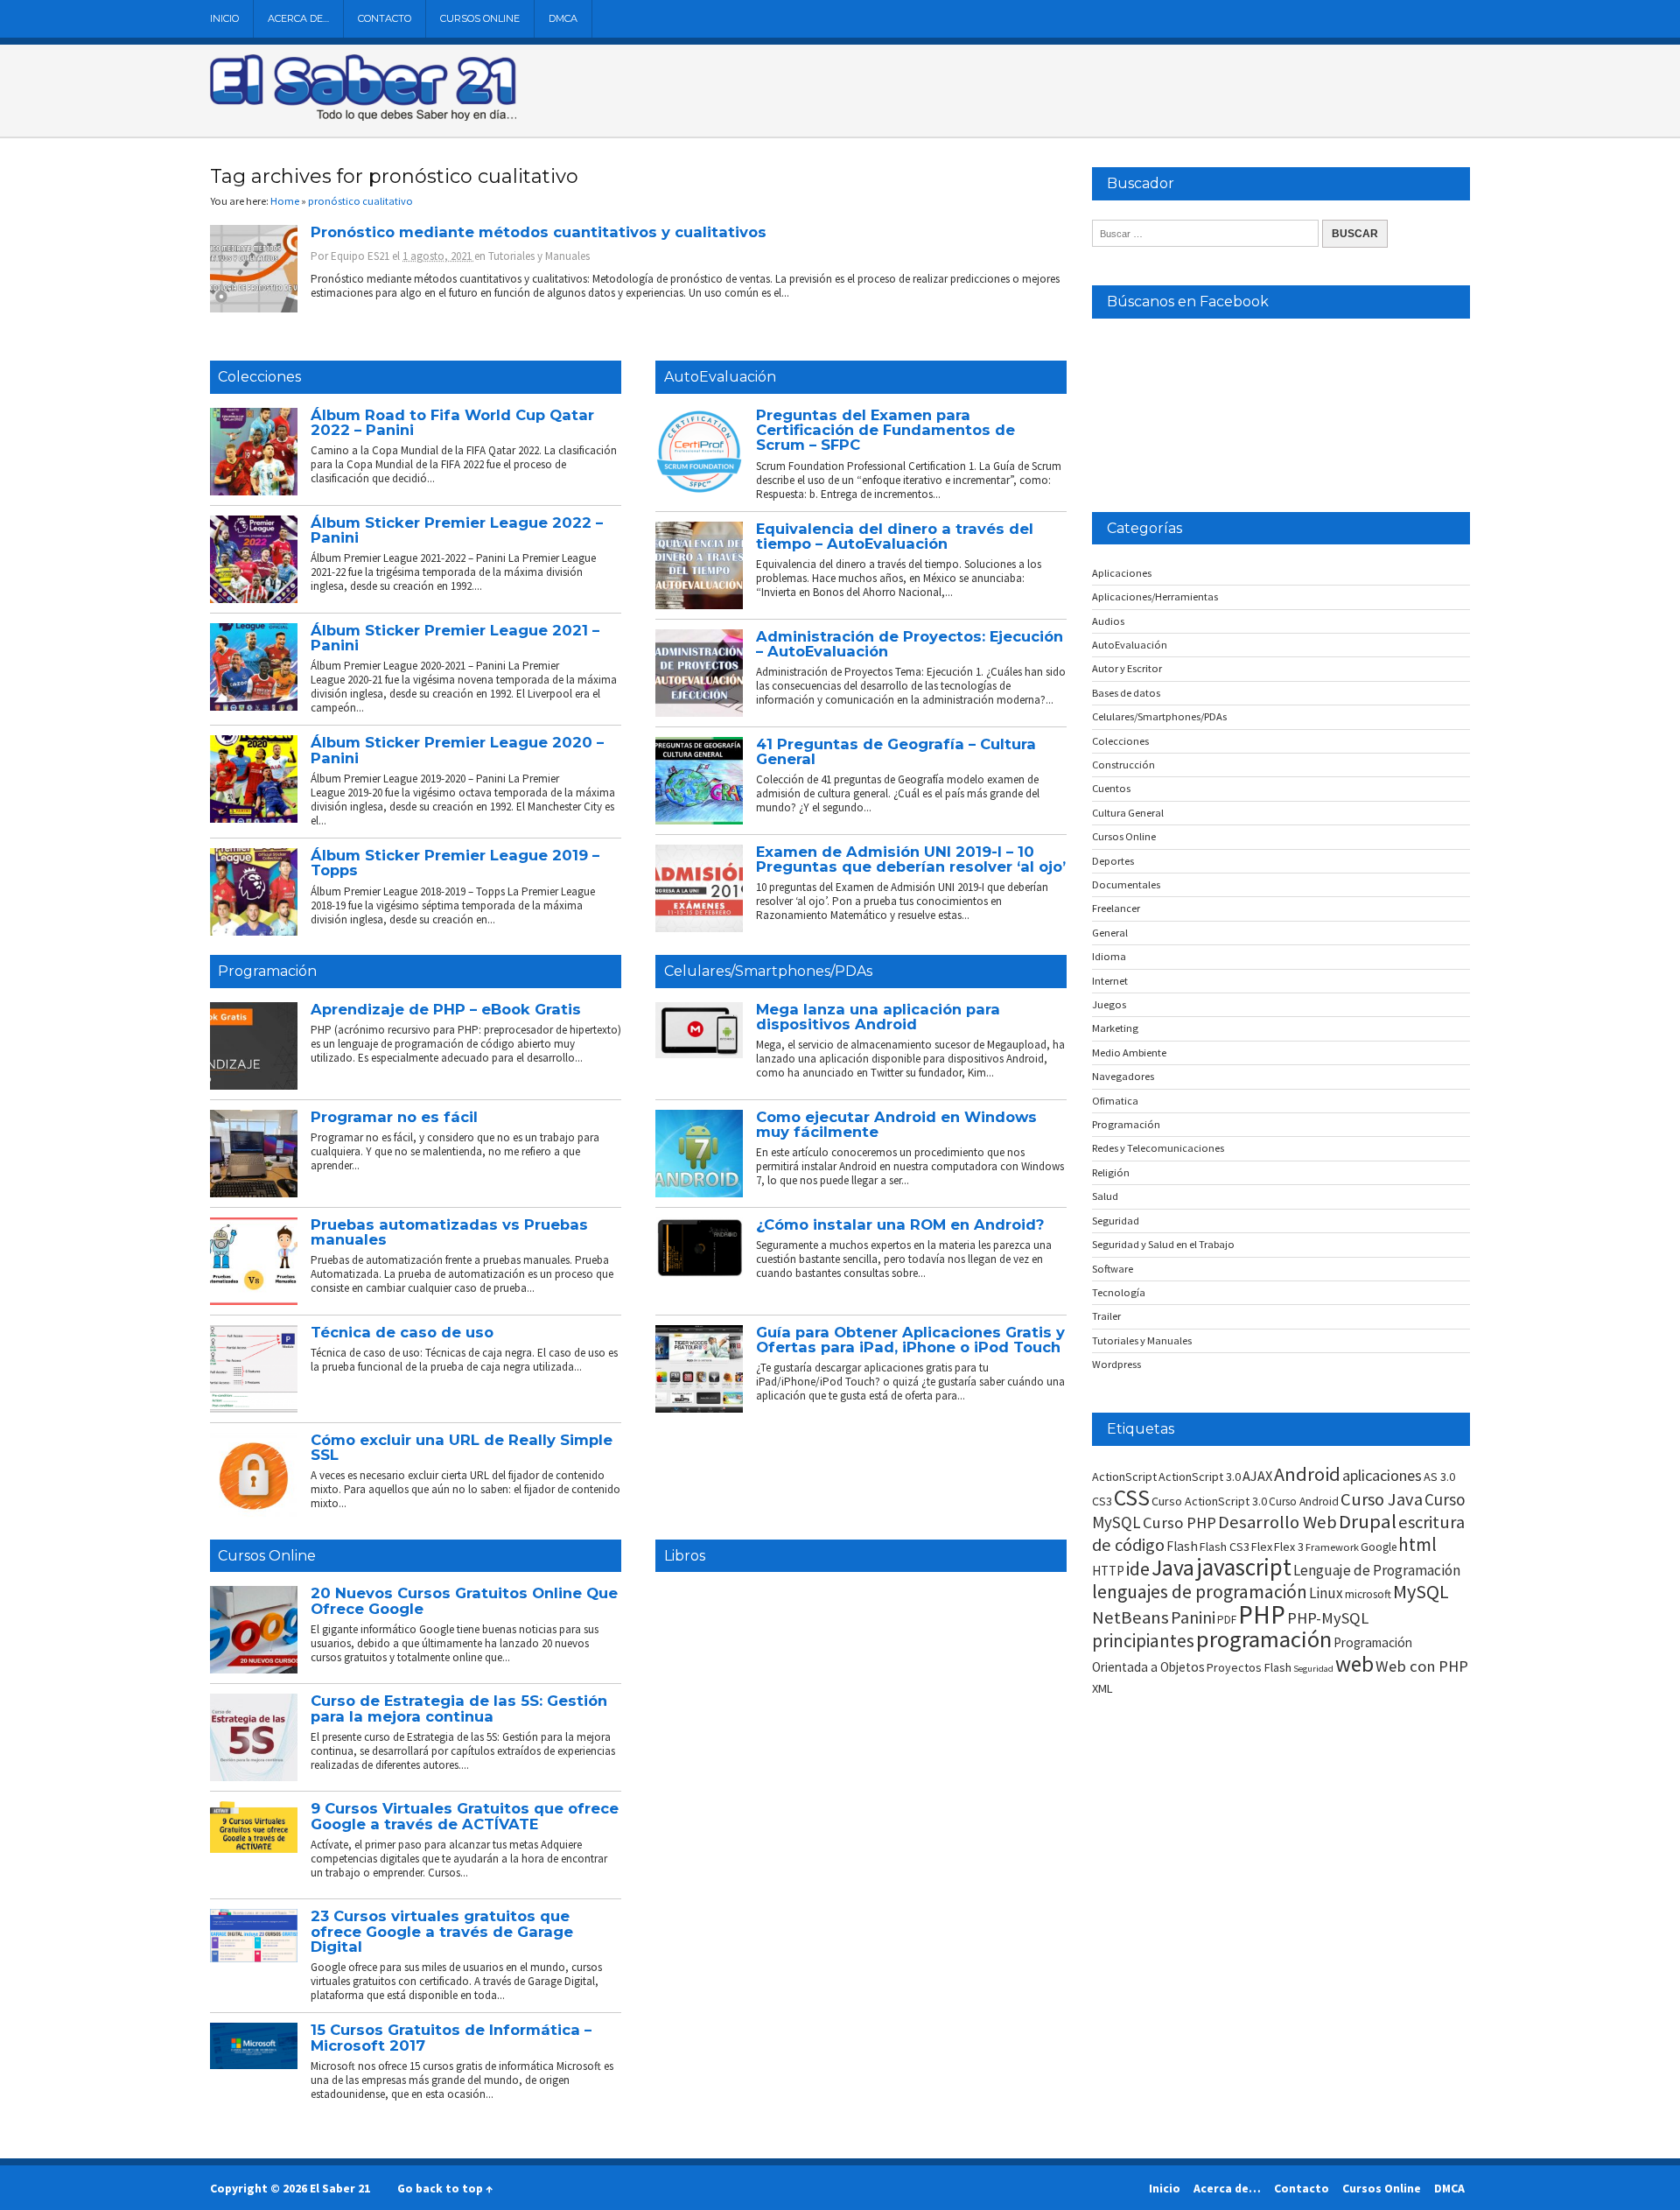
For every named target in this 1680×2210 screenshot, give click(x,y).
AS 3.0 (1439, 1477)
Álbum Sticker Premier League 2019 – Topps (455, 863)
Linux (1326, 1593)
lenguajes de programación (1200, 1592)
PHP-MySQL (1328, 1618)
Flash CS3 (1225, 1547)
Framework (1332, 1547)
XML (1102, 1688)
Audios (1108, 621)
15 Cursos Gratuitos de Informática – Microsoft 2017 (451, 2037)
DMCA (563, 18)
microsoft (1368, 1594)
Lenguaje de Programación (1377, 1570)
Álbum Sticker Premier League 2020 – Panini (457, 750)
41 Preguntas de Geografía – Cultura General (896, 751)
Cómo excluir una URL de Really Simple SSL (462, 1447)
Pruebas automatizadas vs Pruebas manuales (449, 1232)
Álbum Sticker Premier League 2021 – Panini (455, 638)
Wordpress (1116, 1364)
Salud (1105, 1196)
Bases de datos (1126, 693)
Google (1379, 1547)
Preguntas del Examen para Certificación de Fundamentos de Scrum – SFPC (885, 430)
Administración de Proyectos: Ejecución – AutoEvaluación (910, 644)
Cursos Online (480, 18)
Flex (1262, 1547)
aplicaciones (1382, 1475)
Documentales (1126, 884)
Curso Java (1382, 1499)
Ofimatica (1115, 1101)
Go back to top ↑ (445, 2188)
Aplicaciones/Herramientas (1155, 596)
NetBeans (1130, 1617)
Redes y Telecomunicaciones (1158, 1148)
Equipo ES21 (360, 256)
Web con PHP (1422, 1666)
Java (1173, 1568)
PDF (1227, 1620)
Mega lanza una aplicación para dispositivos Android (878, 1017)
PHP (1262, 1614)
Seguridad (1116, 1221)
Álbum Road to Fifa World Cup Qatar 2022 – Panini (452, 422)
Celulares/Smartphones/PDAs (768, 971)
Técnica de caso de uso (402, 1332)
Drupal (1368, 1521)
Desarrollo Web (1277, 1522)
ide (1138, 1569)
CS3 (1102, 1501)
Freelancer (1116, 908)
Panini (1193, 1617)
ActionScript (1124, 1477)
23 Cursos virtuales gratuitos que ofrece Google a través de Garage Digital (442, 1931)
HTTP (1108, 1571)
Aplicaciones (1122, 573)
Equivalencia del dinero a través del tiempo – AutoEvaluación (895, 536)
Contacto (385, 18)
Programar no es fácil (394, 1117)
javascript (1244, 1567)
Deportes (1113, 861)
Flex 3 (1289, 1547)
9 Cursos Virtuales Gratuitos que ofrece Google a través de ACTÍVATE (465, 1816)
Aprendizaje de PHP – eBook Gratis (446, 1009)
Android (1307, 1474)
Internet (1110, 981)
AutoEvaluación (720, 377)
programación (1264, 1639)
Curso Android (1304, 1501)
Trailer (1106, 1316)
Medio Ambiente (1129, 1052)
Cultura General (1128, 813)
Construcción (1123, 765)
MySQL (1421, 1591)
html (1417, 1544)
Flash (1182, 1546)
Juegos (1109, 1004)
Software (1113, 1269)
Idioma (1109, 956)
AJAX (1257, 1476)
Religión (1111, 1172)
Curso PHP (1179, 1522)
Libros (685, 1556)
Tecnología (1119, 1292)
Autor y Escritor (1127, 668)
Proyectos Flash (1249, 1667)
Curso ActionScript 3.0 (1209, 1501)
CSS (1132, 1498)
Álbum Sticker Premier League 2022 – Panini (457, 530)
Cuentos (1111, 788)
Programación (267, 971)
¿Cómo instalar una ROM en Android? (900, 1224)
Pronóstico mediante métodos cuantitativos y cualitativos (539, 232)
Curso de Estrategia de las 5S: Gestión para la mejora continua (459, 1708)
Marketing (1115, 1028)
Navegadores (1123, 1076)
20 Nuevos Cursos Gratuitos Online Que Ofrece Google (464, 1600)
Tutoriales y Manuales (539, 256)
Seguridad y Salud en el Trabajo (1163, 1244)
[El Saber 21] (363, 117)
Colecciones (259, 377)
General (1110, 933)
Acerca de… (298, 18)
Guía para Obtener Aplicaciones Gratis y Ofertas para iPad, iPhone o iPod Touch (910, 1340)
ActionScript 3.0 (1200, 1477)
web (1354, 1664)
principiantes (1143, 1641)
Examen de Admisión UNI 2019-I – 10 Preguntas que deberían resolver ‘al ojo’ (911, 859)
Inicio (224, 18)
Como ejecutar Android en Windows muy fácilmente (896, 1124)
